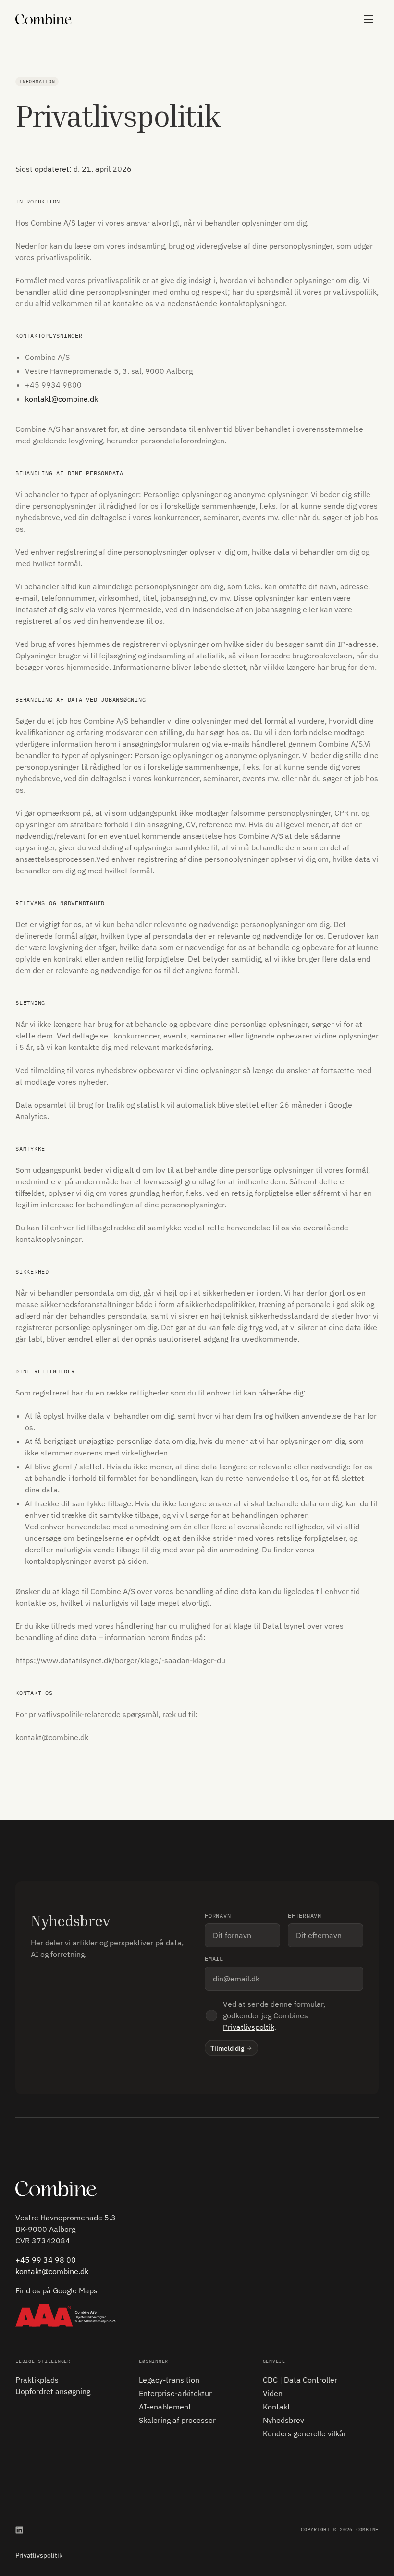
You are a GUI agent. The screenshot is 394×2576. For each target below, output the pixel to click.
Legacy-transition (169, 2380)
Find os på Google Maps (56, 2290)
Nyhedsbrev (283, 2420)
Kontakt (277, 2407)
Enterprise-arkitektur (175, 2393)
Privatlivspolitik (39, 2555)
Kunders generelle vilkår (305, 2433)
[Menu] (369, 19)
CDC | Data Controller (300, 2380)
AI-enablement (165, 2407)
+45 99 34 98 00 (46, 2260)
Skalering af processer (177, 2420)
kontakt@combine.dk (62, 399)
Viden (273, 2393)
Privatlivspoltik (249, 2027)
